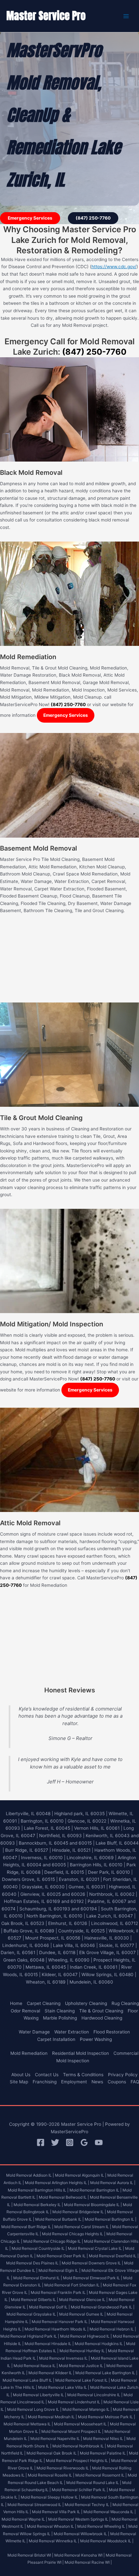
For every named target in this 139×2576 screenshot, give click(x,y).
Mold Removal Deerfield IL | (114, 2256)
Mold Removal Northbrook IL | (79, 2446)
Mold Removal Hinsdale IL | (49, 2344)
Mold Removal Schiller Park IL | (80, 2490)
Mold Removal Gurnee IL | (82, 2314)
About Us (21, 2075)
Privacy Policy (123, 2075)
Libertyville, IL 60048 (28, 1814)
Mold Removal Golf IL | (49, 2307)
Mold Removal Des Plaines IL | (33, 2263)
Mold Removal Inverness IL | (64, 2358)
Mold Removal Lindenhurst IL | (75, 2402)
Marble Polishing (60, 2018)
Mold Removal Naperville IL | (56, 2439)
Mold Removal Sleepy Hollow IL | (50, 2497)
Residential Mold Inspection (80, 2053)
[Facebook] (41, 2142)
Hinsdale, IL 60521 (71, 1850)
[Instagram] (70, 2142)
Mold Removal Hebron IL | (113, 2329)
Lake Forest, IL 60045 (47, 1828)
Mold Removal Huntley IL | (83, 2351)
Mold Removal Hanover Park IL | (61, 2322)
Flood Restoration (112, 2032)
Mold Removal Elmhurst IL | (38, 2278)
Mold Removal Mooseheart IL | (81, 2424)
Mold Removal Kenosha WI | (80, 2555)
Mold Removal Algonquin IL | (81, 2175)
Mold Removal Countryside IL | (39, 2248)
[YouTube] (99, 2142)
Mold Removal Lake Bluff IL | (28, 2380)
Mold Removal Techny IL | (88, 2505)
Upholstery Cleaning (86, 2003)
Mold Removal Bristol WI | (30, 2555)
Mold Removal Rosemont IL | (101, 2475)
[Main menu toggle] (126, 16)
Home (16, 2003)
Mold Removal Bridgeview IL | (79, 2212)
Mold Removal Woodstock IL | (107, 2541)
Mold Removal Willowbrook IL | (81, 2534)
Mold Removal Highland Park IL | (30, 2336)
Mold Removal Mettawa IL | (28, 2424)
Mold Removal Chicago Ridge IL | (53, 2241)
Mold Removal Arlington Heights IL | (57, 2183)
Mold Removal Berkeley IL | (38, 2205)
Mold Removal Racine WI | (88, 2562)
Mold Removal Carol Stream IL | (83, 2227)
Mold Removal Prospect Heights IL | (78, 2461)
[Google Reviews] (84, 2142)
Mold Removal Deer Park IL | (62, 2256)
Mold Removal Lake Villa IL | (64, 2387)
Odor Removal (25, 2011)
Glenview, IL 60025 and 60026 (53, 1894)
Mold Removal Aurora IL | (113, 2183)
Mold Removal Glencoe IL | (83, 2300)
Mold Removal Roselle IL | (51, 2475)
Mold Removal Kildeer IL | (51, 2373)
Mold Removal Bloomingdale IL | (93, 2205)
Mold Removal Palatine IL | (104, 2453)
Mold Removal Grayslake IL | (32, 2314)
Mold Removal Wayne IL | (24, 2519)
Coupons (117, 2082)
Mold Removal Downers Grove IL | (92, 2263)
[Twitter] (55, 2142)
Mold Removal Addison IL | (30, 2175)
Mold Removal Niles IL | (104, 2439)
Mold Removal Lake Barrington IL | (106, 2373)
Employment (74, 2082)
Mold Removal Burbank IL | (59, 2219)
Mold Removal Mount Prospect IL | (72, 2431)
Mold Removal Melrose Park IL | (107, 2417)
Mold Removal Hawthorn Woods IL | (57, 2329)
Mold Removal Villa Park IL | (57, 2512)
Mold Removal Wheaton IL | (52, 2526)
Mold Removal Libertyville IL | (40, 2395)
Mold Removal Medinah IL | (52, 2417)
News (97, 2082)
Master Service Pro (46, 16)
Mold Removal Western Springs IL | (79, 2519)
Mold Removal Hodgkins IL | (100, 2344)
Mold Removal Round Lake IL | (94, 2483)
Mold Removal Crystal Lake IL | (96, 2248)
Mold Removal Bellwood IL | (64, 2197)
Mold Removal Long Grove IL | (34, 2409)
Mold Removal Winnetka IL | (54, 2541)
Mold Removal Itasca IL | (36, 2366)
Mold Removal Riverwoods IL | (64, 2468)
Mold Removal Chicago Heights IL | (74, 2234)
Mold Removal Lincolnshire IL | (95, 2395)
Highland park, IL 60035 (80, 1814)
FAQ (135, 2082)
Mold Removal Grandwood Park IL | (103, 2307)
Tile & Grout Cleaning (101, 2011)
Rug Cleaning (125, 2003)
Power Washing (96, 2039)
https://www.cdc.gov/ (114, 267)
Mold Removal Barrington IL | (96, 2190)
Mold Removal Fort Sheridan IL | (73, 2285)
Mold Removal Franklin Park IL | (59, 2292)
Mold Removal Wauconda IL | (110, 2512)
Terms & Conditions (83, 2075)
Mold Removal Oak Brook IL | (53, 2453)
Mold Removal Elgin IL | (59, 2270)
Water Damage (34, 2032)
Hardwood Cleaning (102, 2018)
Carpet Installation (56, 2039)
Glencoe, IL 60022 (87, 1821)
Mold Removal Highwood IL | (86, 2336)
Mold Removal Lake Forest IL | (83, 2380)
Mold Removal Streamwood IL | (36, 2505)
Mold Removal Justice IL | (82, 2366)
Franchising (45, 2082)
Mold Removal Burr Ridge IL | (27, 2227)
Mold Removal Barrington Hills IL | (38, 2190)
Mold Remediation (29, 2053)
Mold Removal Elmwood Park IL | (93, 2278)
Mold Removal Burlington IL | (111, 2219)
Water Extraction (72, 2032)
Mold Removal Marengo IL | (87, 2409)
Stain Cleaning (60, 2011)
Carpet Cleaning (44, 2003)
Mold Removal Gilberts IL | (35, 2300)
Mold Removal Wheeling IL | (102, 2526)
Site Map (19, 2082)
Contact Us (47, 2075)
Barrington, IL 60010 (42, 1821)
